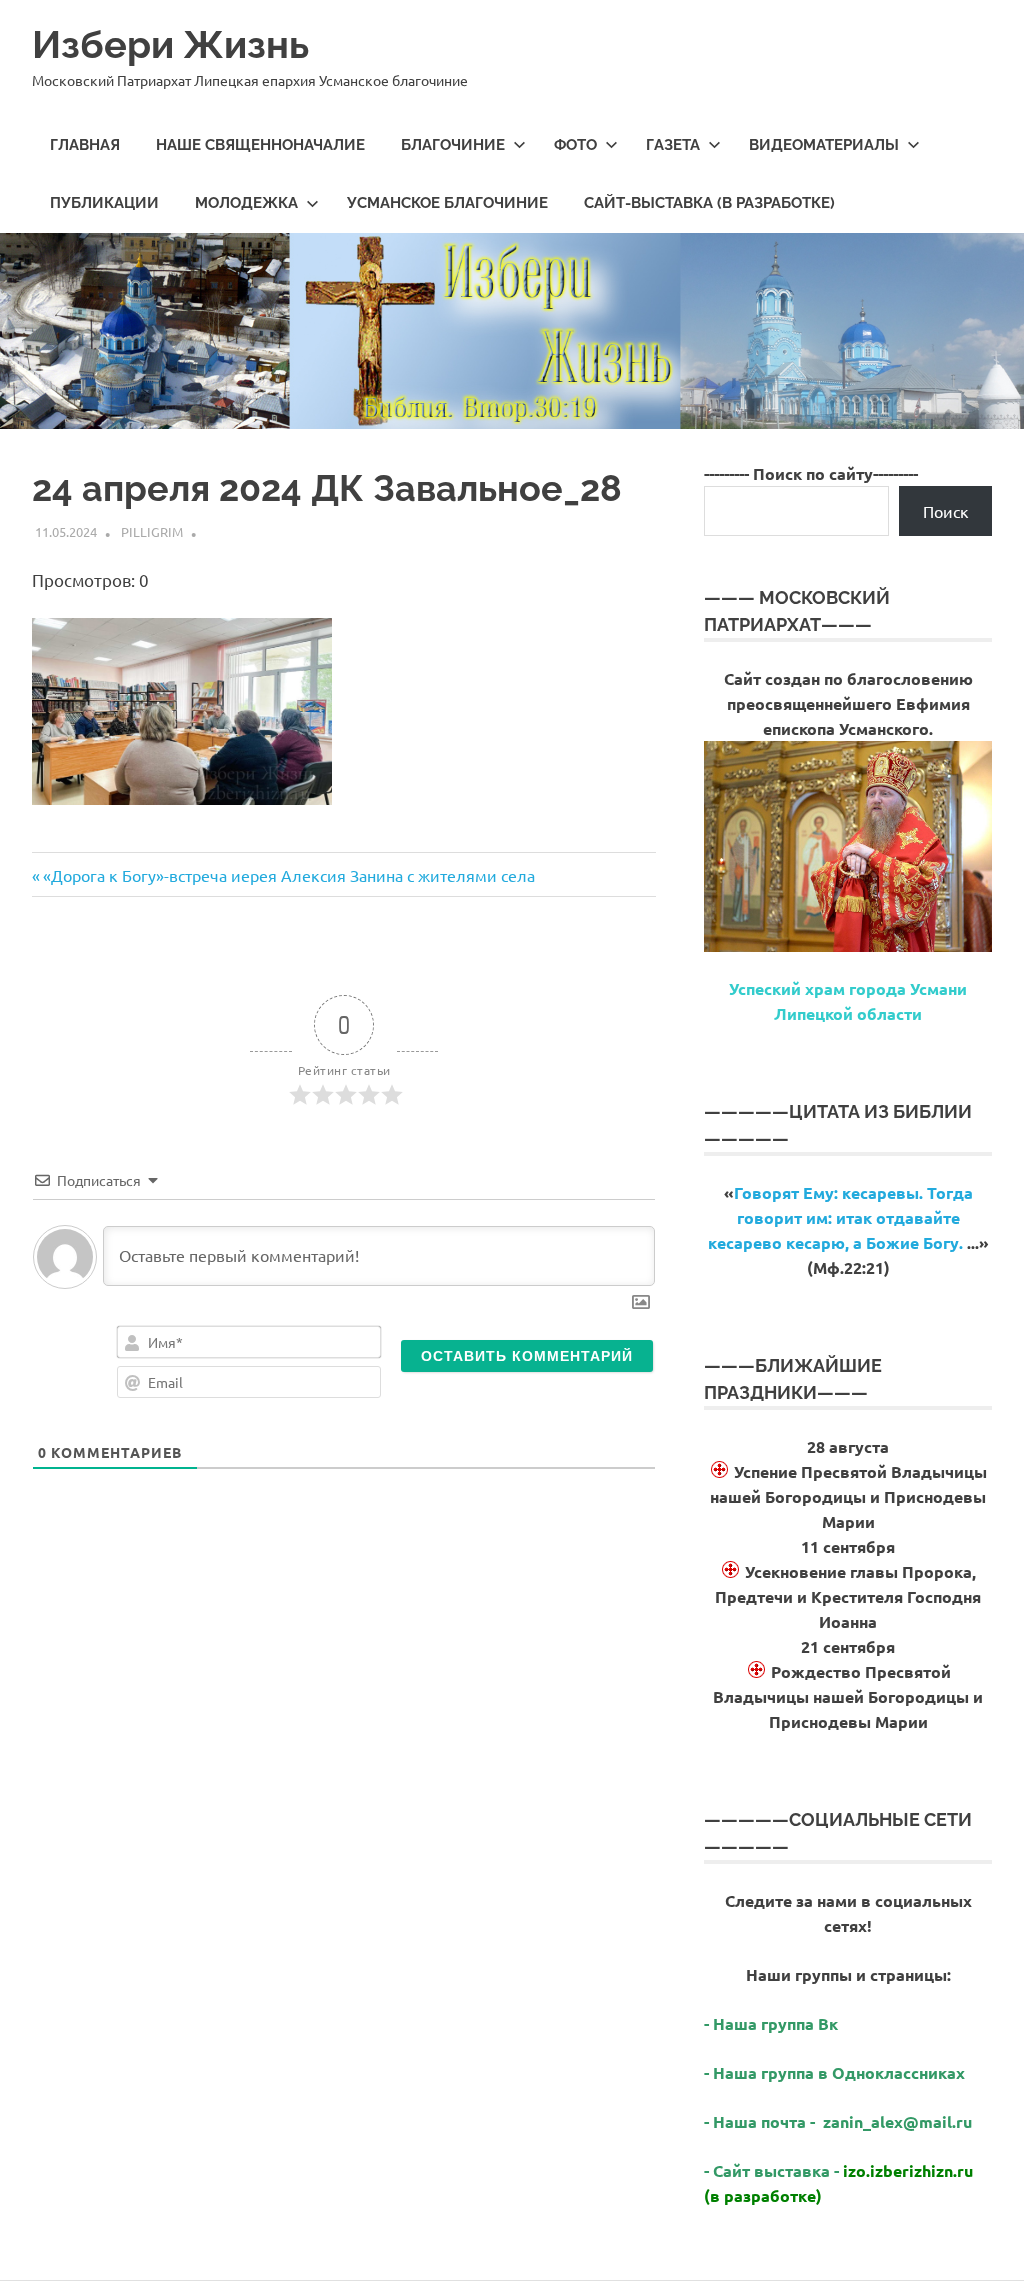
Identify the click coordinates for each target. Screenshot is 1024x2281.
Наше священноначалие (260, 145)
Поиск (946, 511)
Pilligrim (152, 531)
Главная (85, 145)
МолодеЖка (246, 203)
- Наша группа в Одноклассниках (834, 2072)
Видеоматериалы (824, 145)
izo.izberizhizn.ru (908, 2170)
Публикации (104, 203)
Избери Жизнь (170, 44)
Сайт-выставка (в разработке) (709, 203)
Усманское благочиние (447, 203)
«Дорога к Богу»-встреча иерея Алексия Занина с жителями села (288, 875)
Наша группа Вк (777, 2023)
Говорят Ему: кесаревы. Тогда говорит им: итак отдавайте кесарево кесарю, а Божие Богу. (840, 1217)
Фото (575, 145)
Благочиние (453, 145)
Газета (673, 145)
